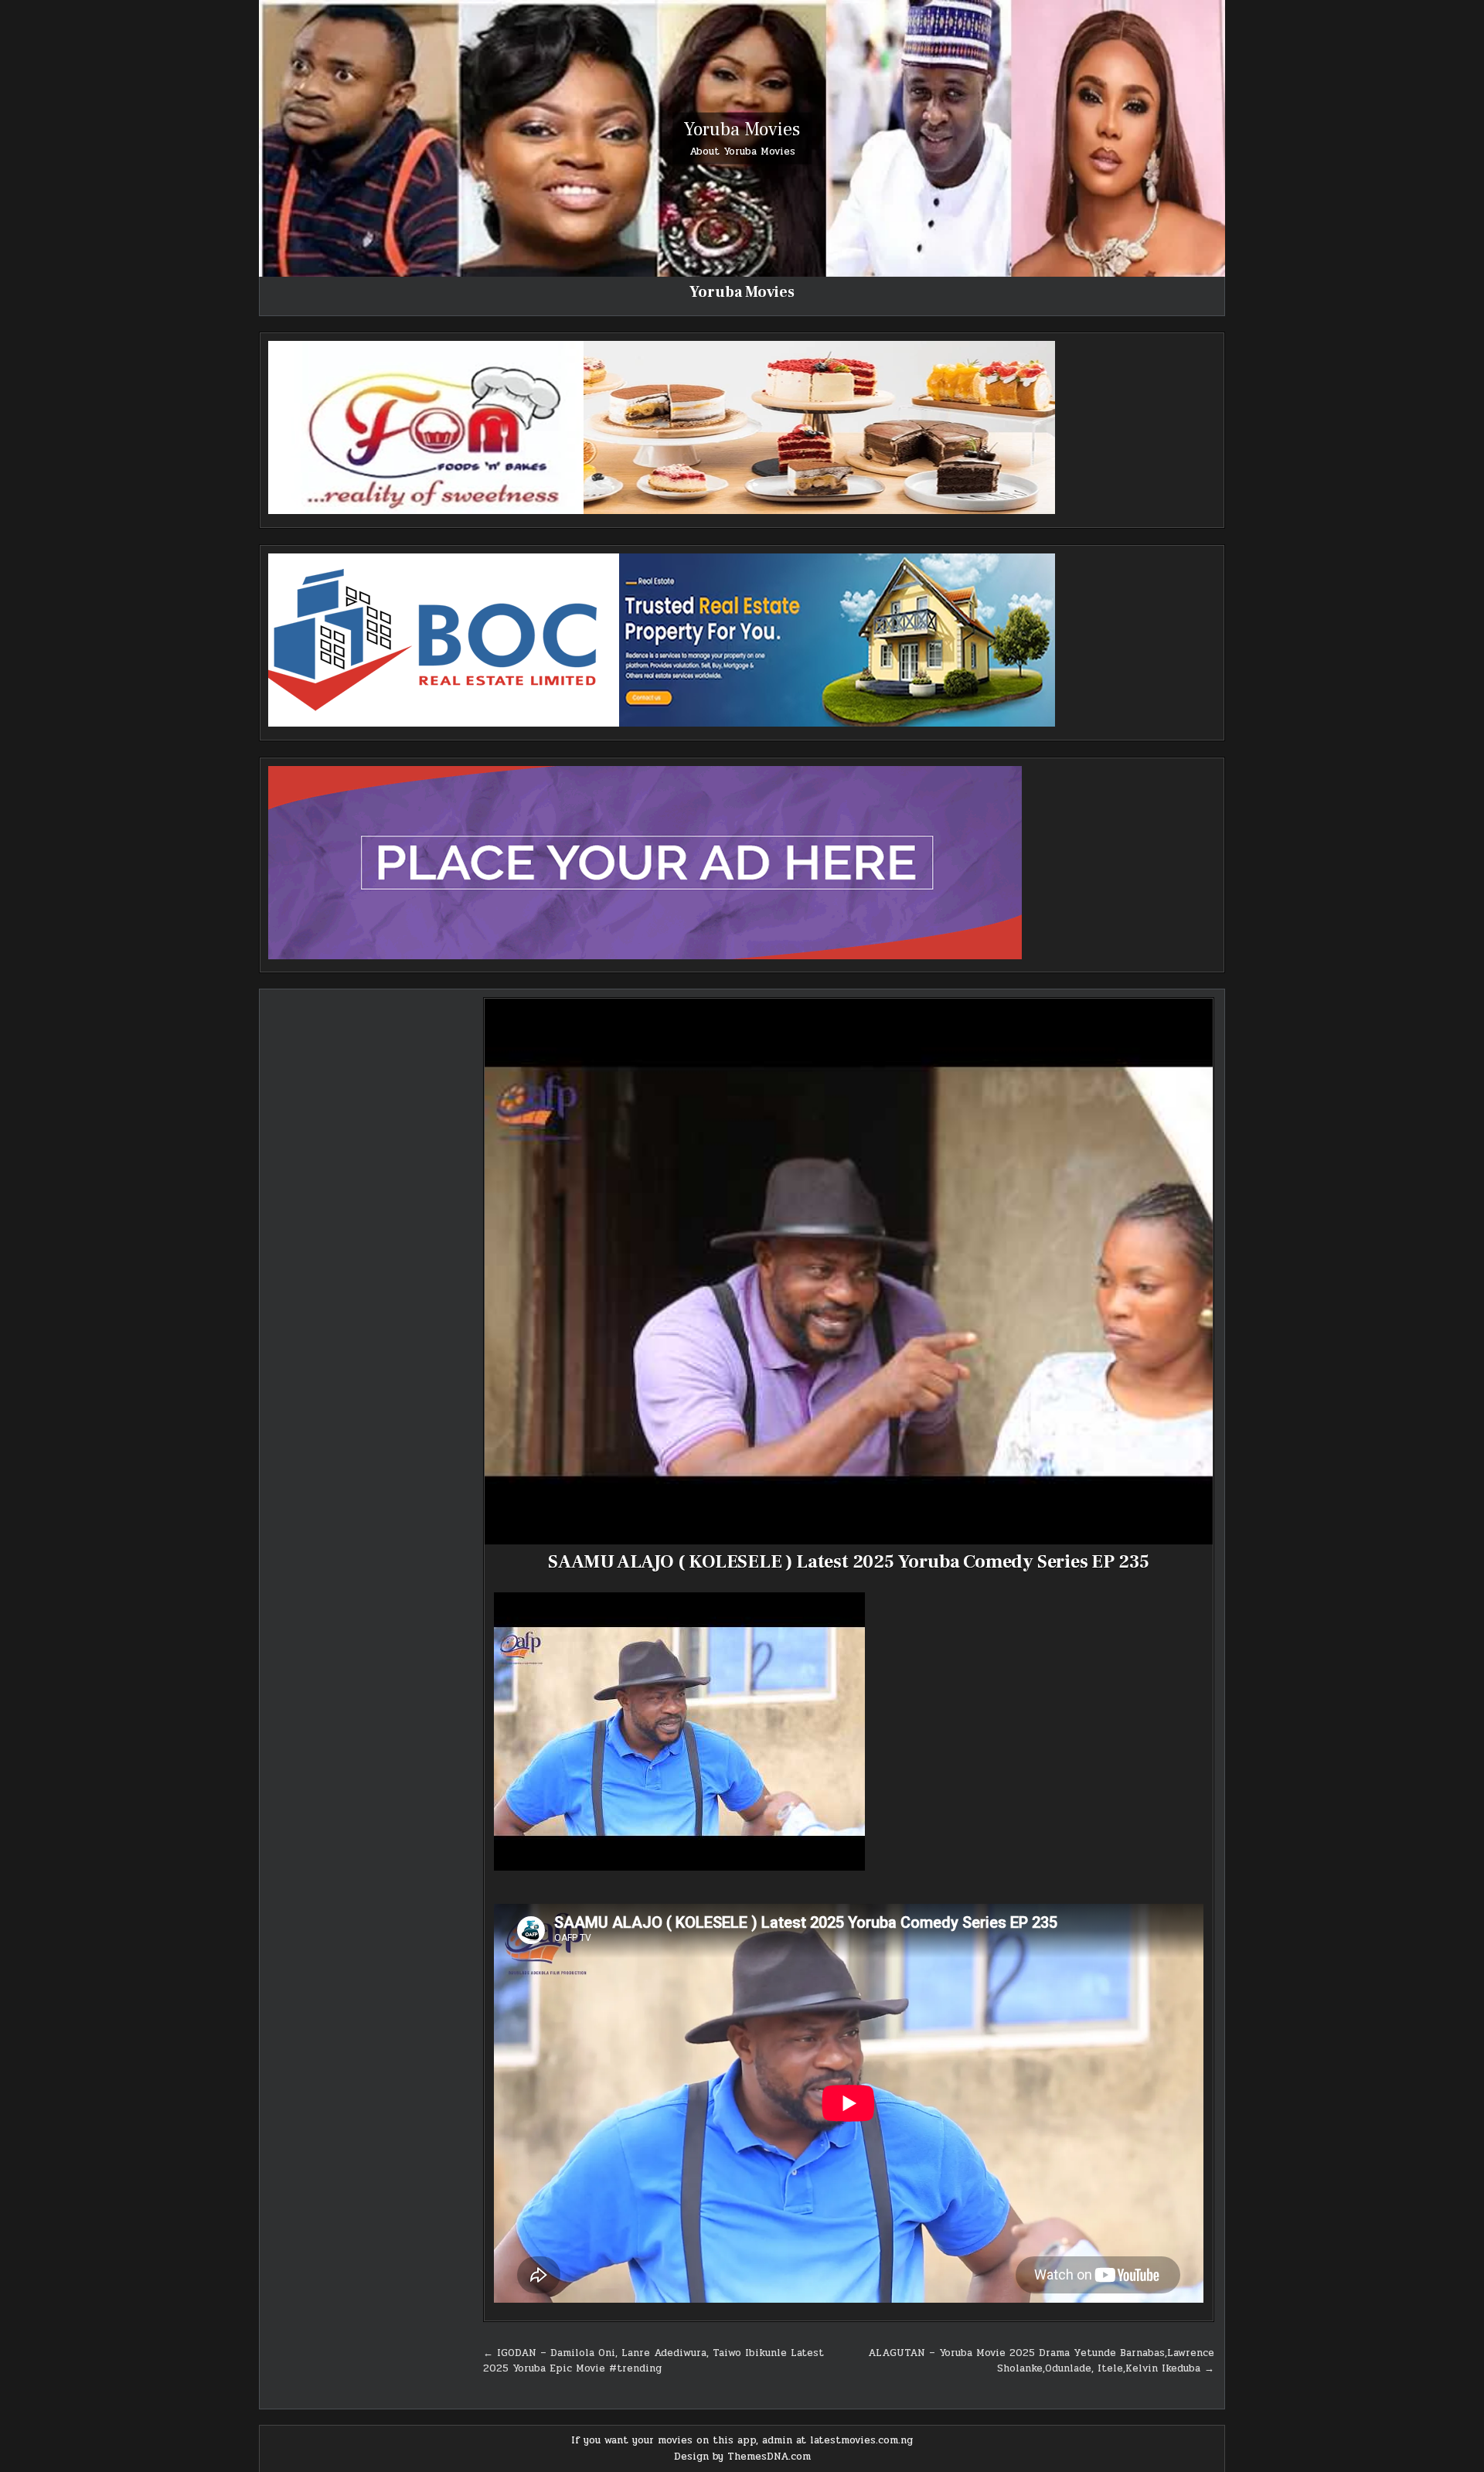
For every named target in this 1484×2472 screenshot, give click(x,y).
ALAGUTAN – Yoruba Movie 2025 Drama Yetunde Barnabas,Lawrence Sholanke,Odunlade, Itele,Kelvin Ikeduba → (1041, 2361)
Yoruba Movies (742, 129)
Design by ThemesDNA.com (742, 2457)
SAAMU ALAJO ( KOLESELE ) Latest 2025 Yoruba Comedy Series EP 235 (849, 1562)
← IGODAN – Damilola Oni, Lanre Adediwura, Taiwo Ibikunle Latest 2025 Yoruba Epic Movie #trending (654, 2361)
